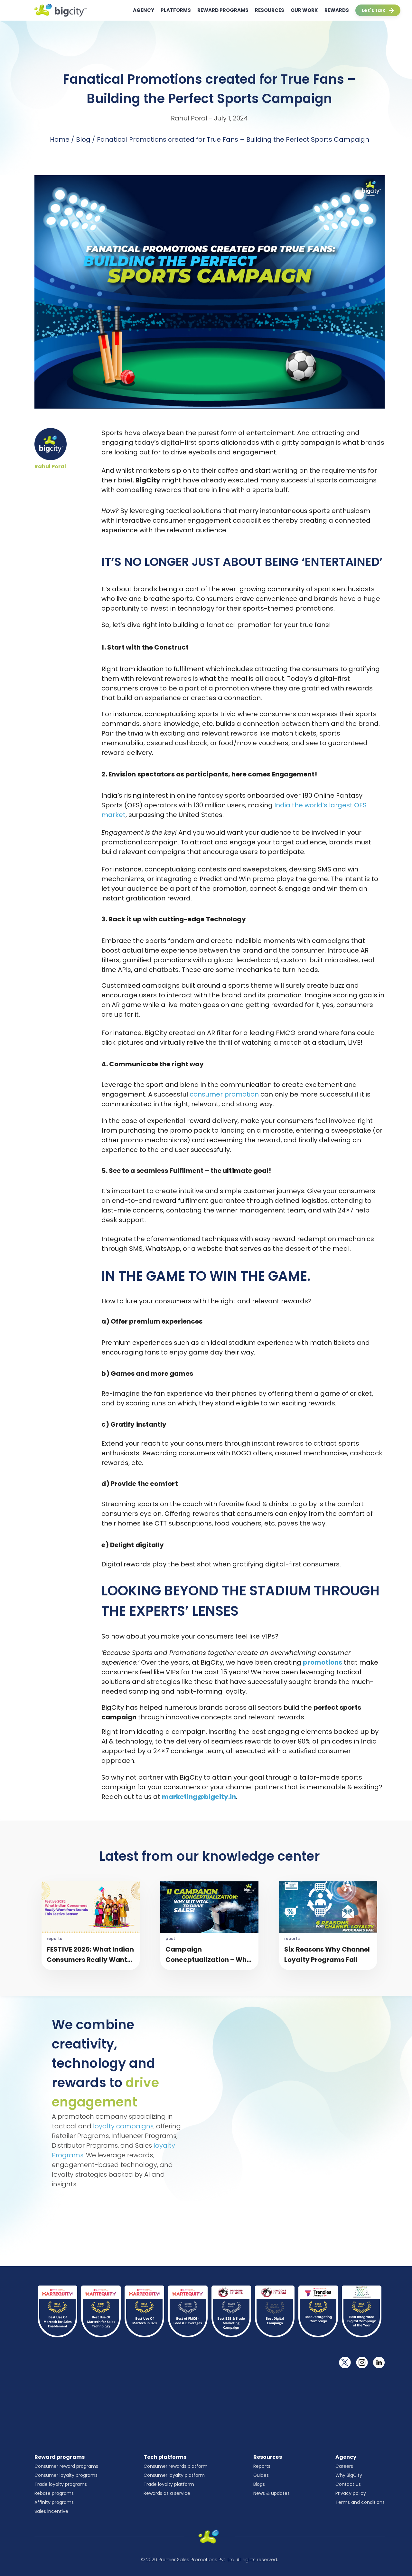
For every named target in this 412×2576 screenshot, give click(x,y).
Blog (83, 139)
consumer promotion (224, 1094)
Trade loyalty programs (61, 2484)
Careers (344, 2466)
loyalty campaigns (123, 2126)
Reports (262, 2466)
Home (60, 139)
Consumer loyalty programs (66, 2475)
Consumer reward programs (66, 2466)
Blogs (259, 2484)
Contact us (348, 2484)
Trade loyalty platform (169, 2484)
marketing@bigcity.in (199, 1797)
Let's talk (374, 10)
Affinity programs (54, 2502)
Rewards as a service (167, 2493)
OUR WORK (304, 10)
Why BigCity (349, 2475)
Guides (261, 2475)
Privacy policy (351, 2493)
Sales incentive (51, 2511)
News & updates (272, 2493)
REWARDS (337, 10)
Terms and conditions (360, 2502)
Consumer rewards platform (176, 2466)
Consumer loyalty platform (174, 2475)
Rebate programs (54, 2493)
